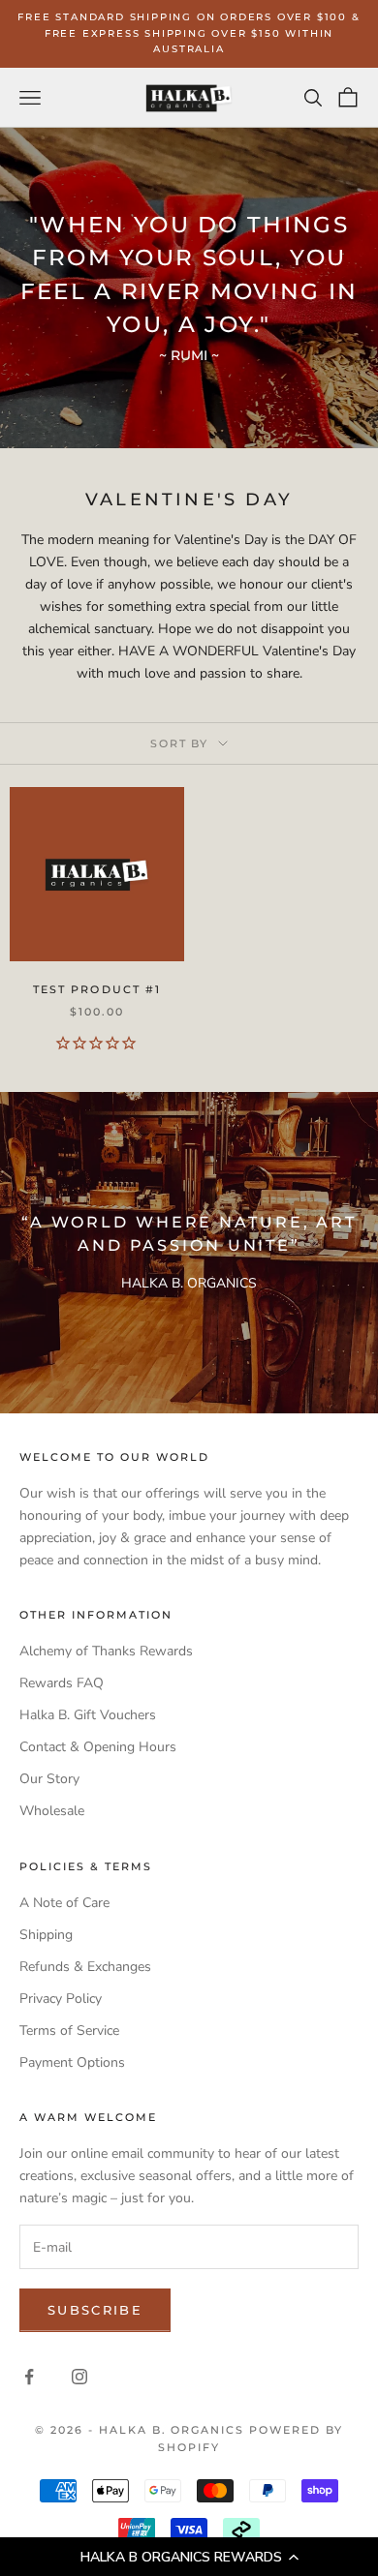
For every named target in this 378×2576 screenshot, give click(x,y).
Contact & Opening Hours (98, 1747)
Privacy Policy (61, 1999)
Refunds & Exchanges (85, 1967)
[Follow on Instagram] (79, 2377)
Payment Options (72, 2062)
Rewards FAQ (62, 1683)
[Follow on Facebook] (29, 2377)
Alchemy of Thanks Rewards (106, 1651)
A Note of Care (64, 1903)
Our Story (49, 1779)
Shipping (46, 1935)
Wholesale (52, 1811)
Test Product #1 (96, 989)
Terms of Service (69, 2030)
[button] (189, 2557)
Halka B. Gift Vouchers (88, 1715)
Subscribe (95, 2310)
